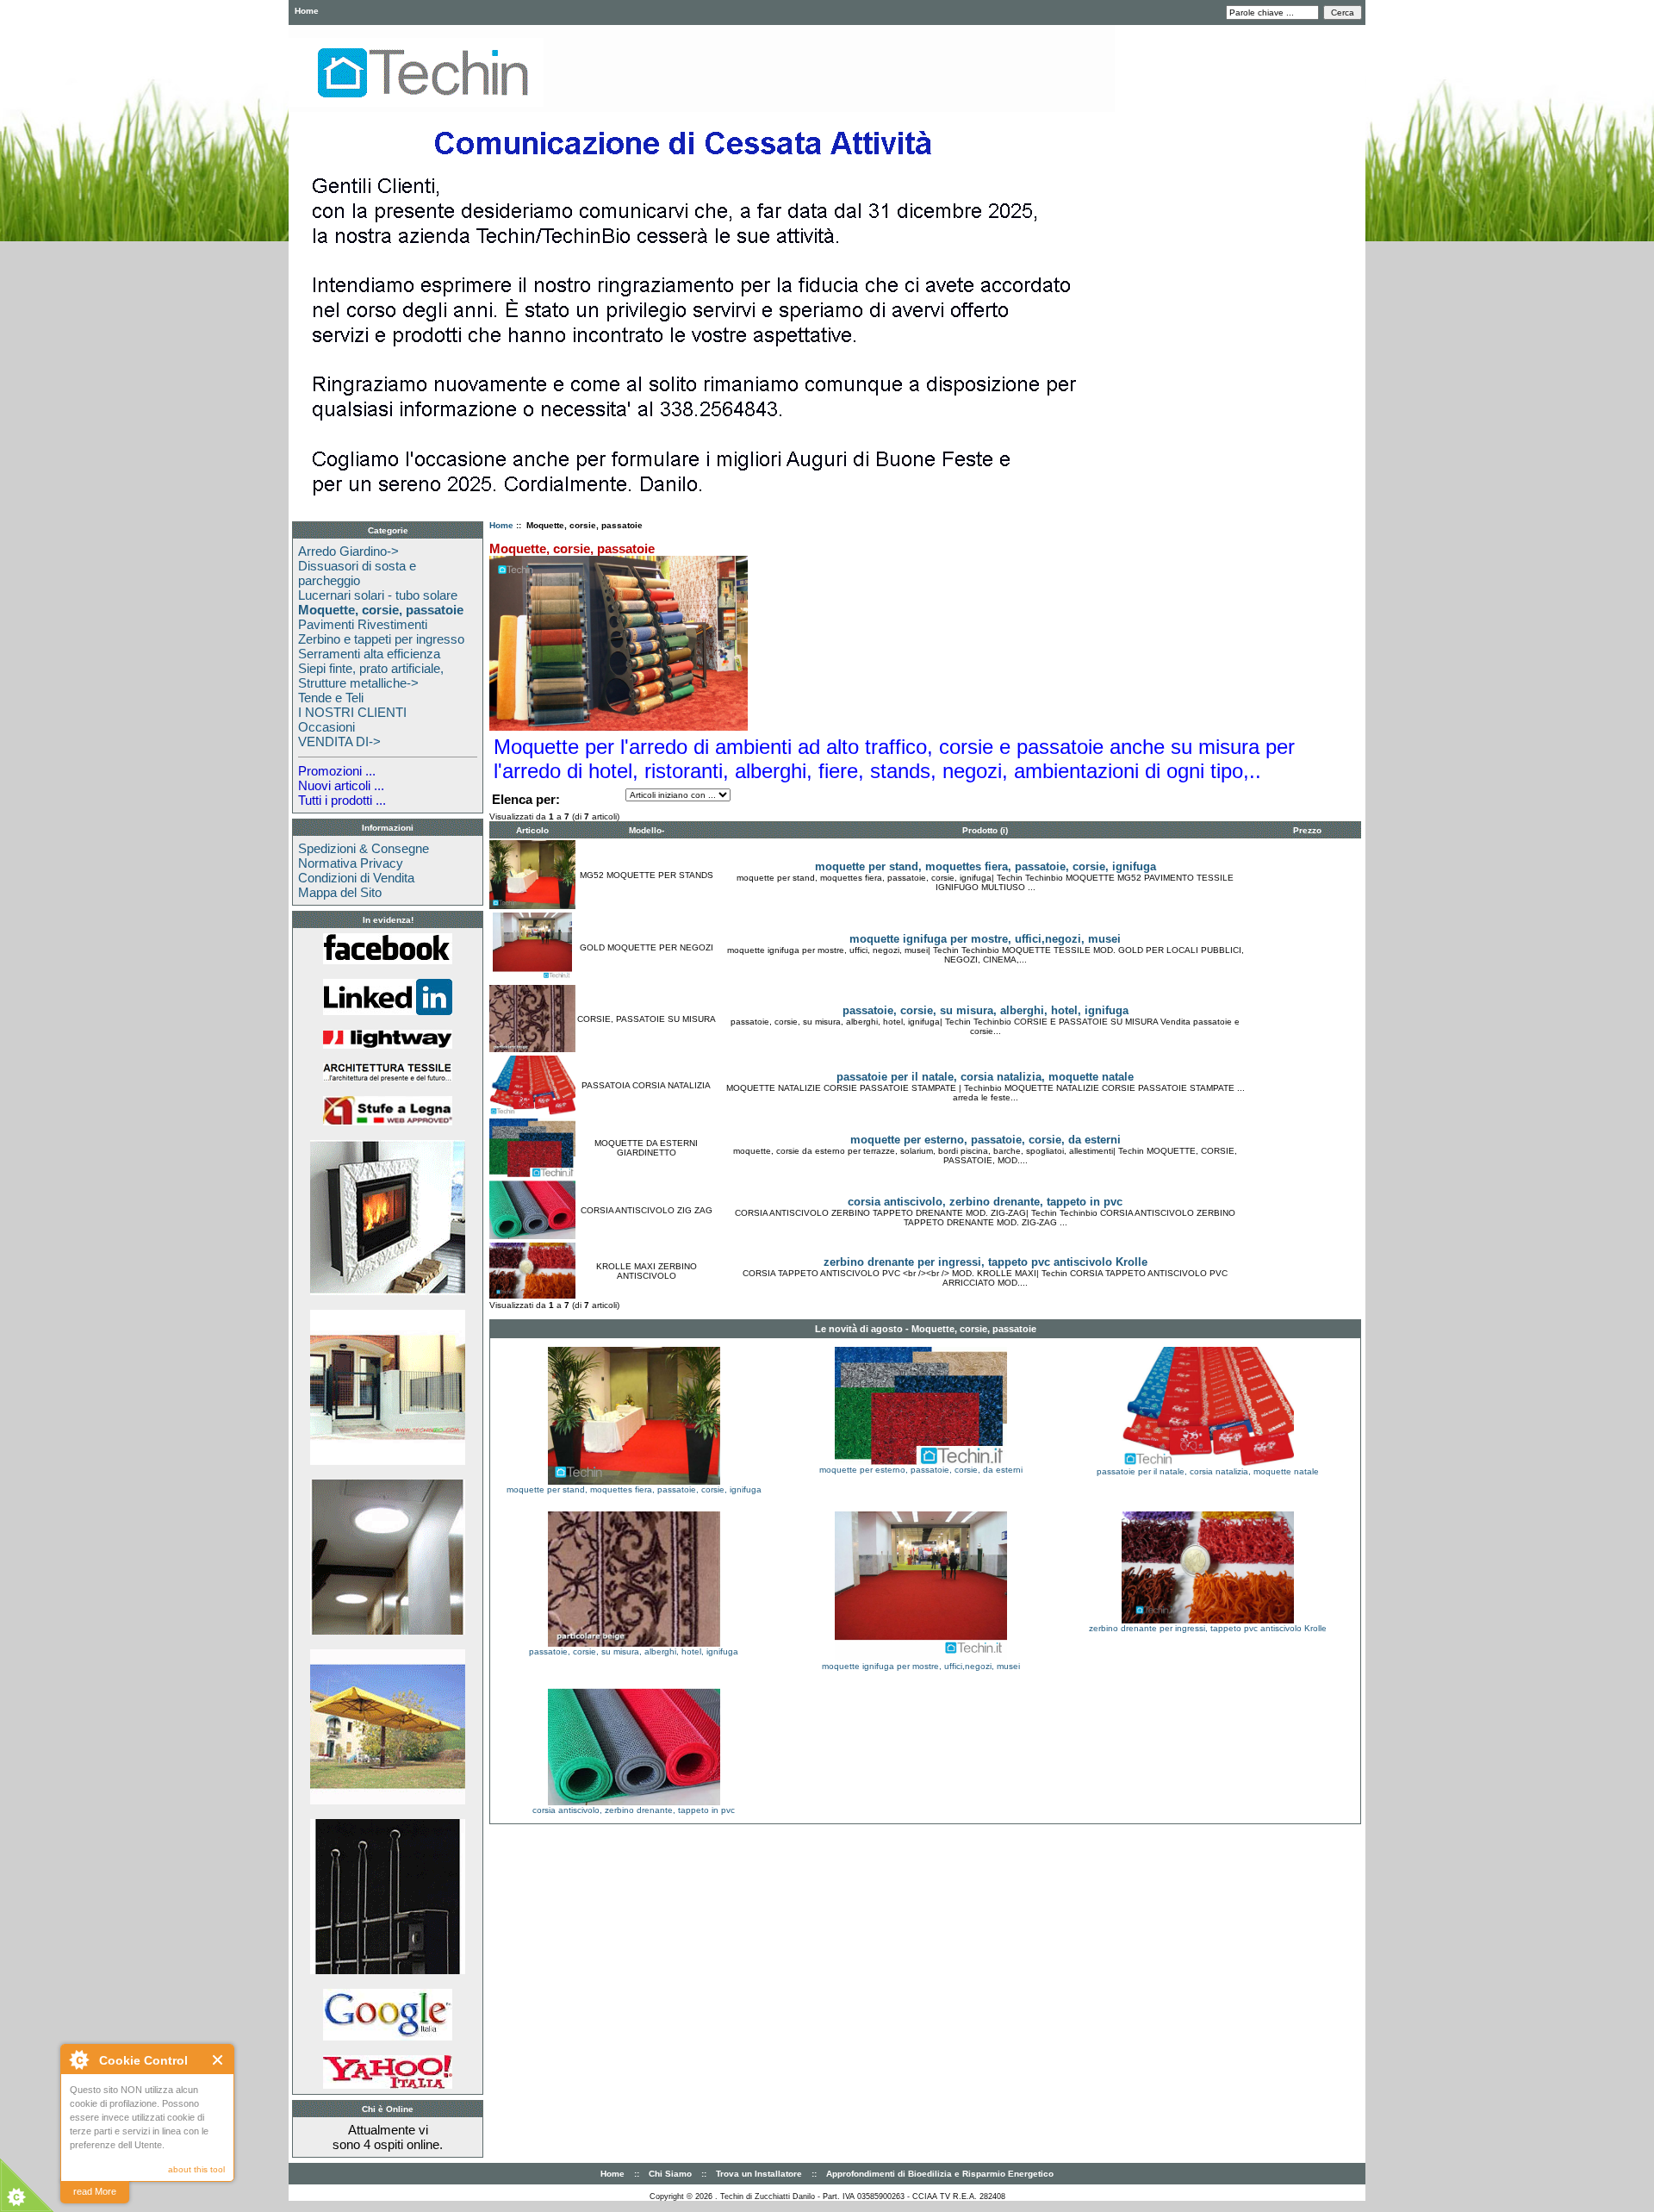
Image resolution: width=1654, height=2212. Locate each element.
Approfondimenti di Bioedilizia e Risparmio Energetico (940, 2174)
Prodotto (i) (985, 830)
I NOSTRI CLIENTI (352, 712)
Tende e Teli (331, 698)
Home (307, 11)
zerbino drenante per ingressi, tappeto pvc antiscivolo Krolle (986, 1262)
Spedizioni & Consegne (364, 848)
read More (95, 2191)
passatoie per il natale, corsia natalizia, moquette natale (985, 1077)
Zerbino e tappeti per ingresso (381, 639)
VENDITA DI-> (339, 741)
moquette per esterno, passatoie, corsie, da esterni (986, 1140)
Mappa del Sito (340, 892)
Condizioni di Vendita (356, 878)
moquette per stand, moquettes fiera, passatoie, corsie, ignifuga (986, 866)
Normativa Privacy (351, 863)
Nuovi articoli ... (341, 785)
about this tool (196, 2169)
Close (218, 2060)
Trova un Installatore (759, 2174)
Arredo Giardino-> (348, 551)
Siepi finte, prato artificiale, (371, 668)
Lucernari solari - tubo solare (378, 595)
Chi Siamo (670, 2174)
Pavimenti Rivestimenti (363, 624)
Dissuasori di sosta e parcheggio (357, 573)
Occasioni (326, 727)
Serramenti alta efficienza (369, 654)
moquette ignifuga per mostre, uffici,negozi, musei (985, 939)
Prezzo (1307, 830)
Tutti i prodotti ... (342, 800)
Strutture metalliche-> (358, 683)
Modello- (647, 830)
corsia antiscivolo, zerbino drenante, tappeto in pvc (985, 1202)
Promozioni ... (337, 771)
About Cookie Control (78, 2059)
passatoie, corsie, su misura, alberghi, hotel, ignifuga (986, 1010)
